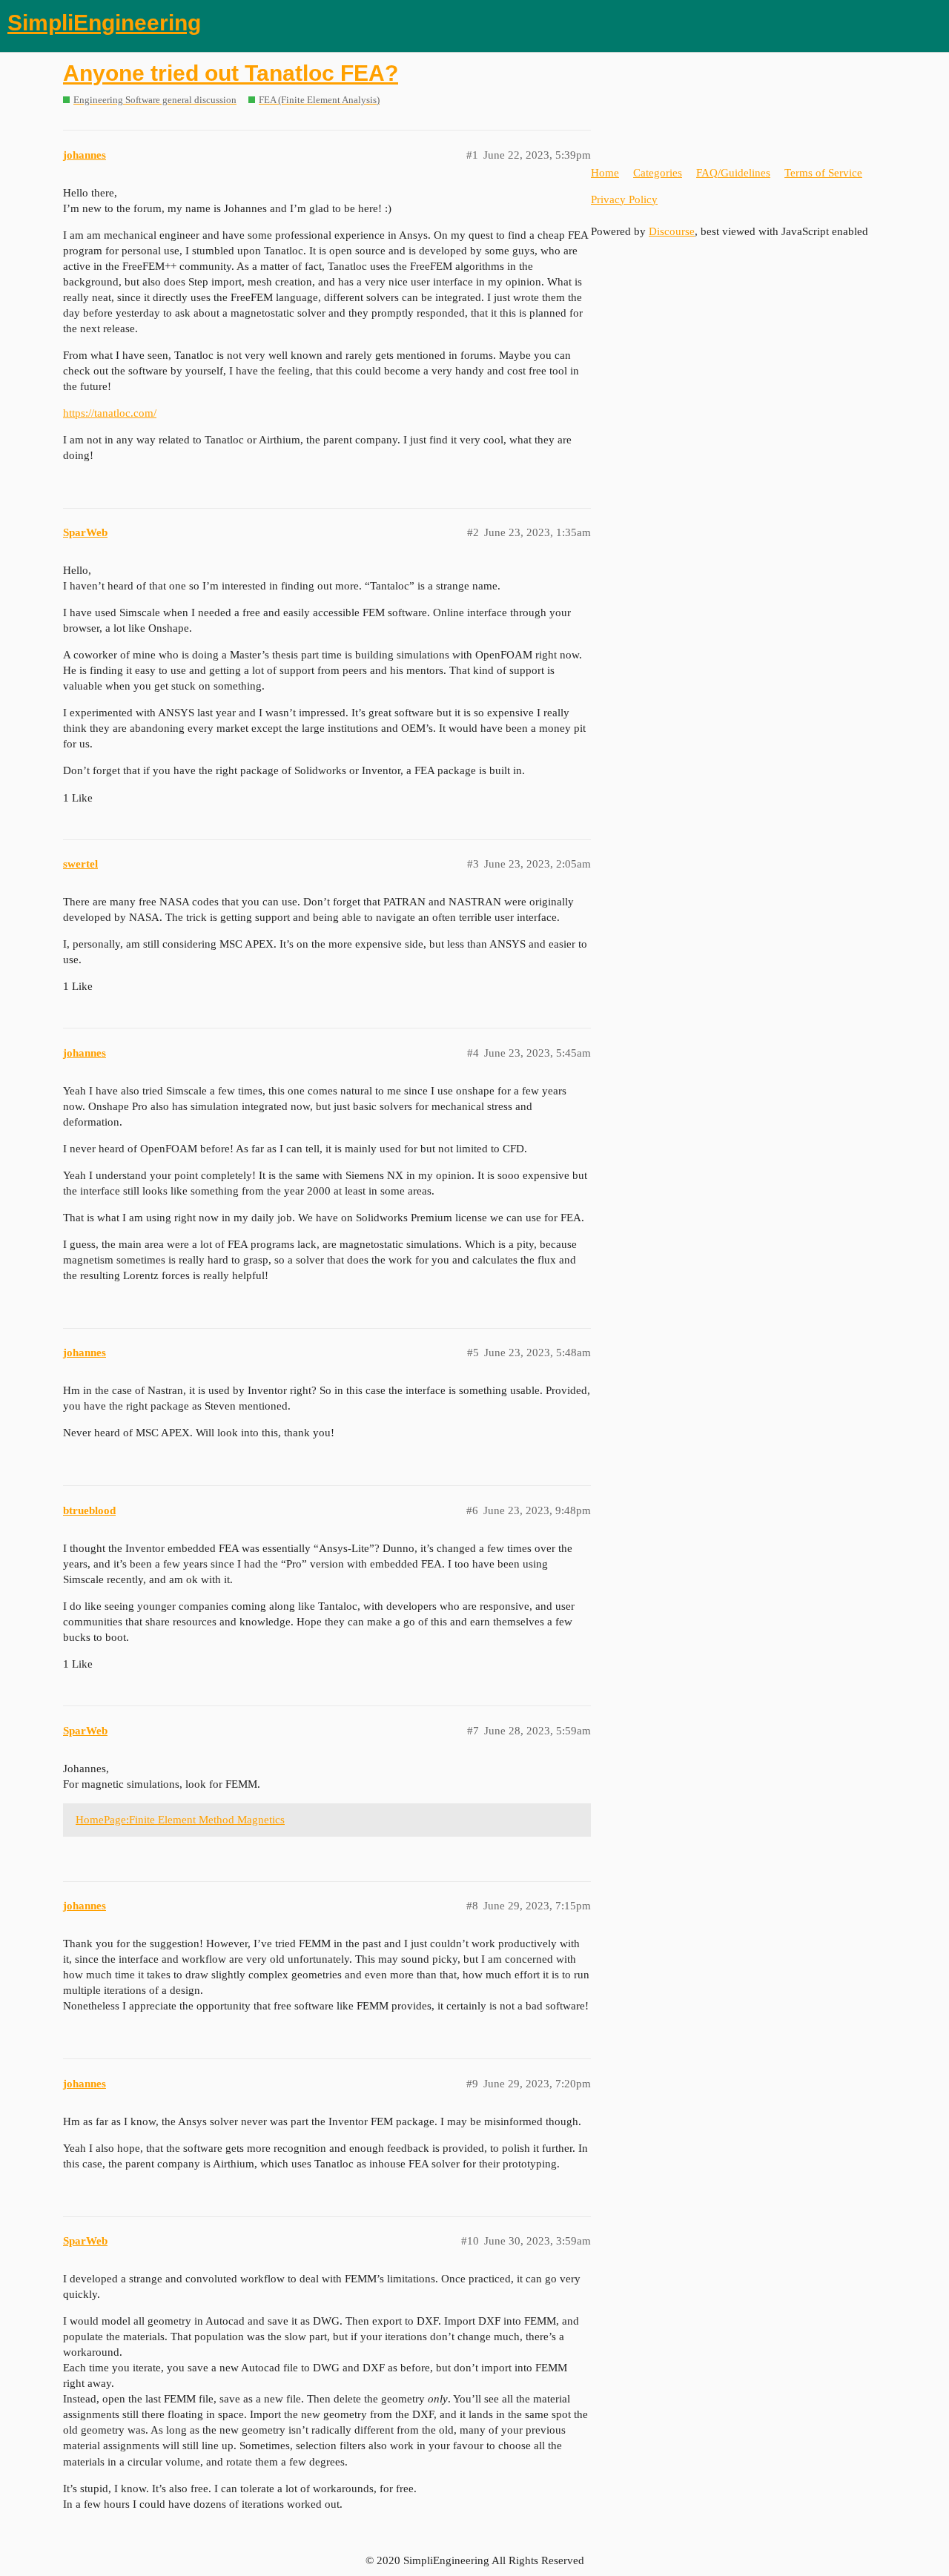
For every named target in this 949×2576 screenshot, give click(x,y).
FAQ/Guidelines (733, 173)
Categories (658, 173)
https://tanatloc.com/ (110, 413)
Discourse (672, 231)
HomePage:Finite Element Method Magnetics (180, 1820)
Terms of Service (823, 173)
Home (605, 173)
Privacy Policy (624, 199)
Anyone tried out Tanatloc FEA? (231, 73)
